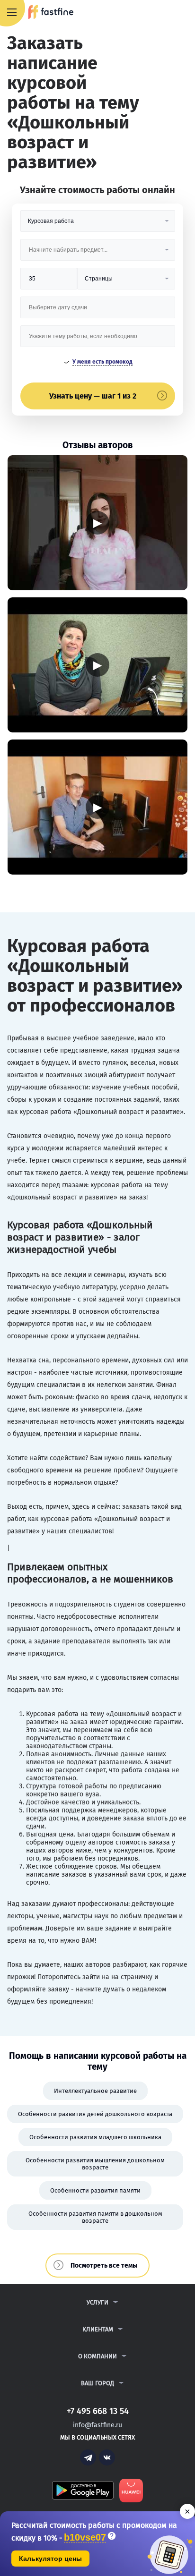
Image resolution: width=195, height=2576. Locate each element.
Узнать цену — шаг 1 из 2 (93, 396)
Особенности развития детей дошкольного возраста (95, 2114)
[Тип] (126, 282)
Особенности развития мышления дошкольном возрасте (95, 2164)
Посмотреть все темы (104, 2266)
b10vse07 (85, 2538)
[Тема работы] (98, 340)
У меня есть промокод (102, 362)
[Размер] (49, 282)
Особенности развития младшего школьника (95, 2137)
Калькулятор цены (50, 2559)
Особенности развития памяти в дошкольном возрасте (95, 2217)
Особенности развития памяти (95, 2190)
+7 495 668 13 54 (157, 13)
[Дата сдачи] (98, 311)
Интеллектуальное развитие (95, 2091)
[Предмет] (98, 253)
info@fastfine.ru (97, 2425)
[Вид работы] (98, 225)
